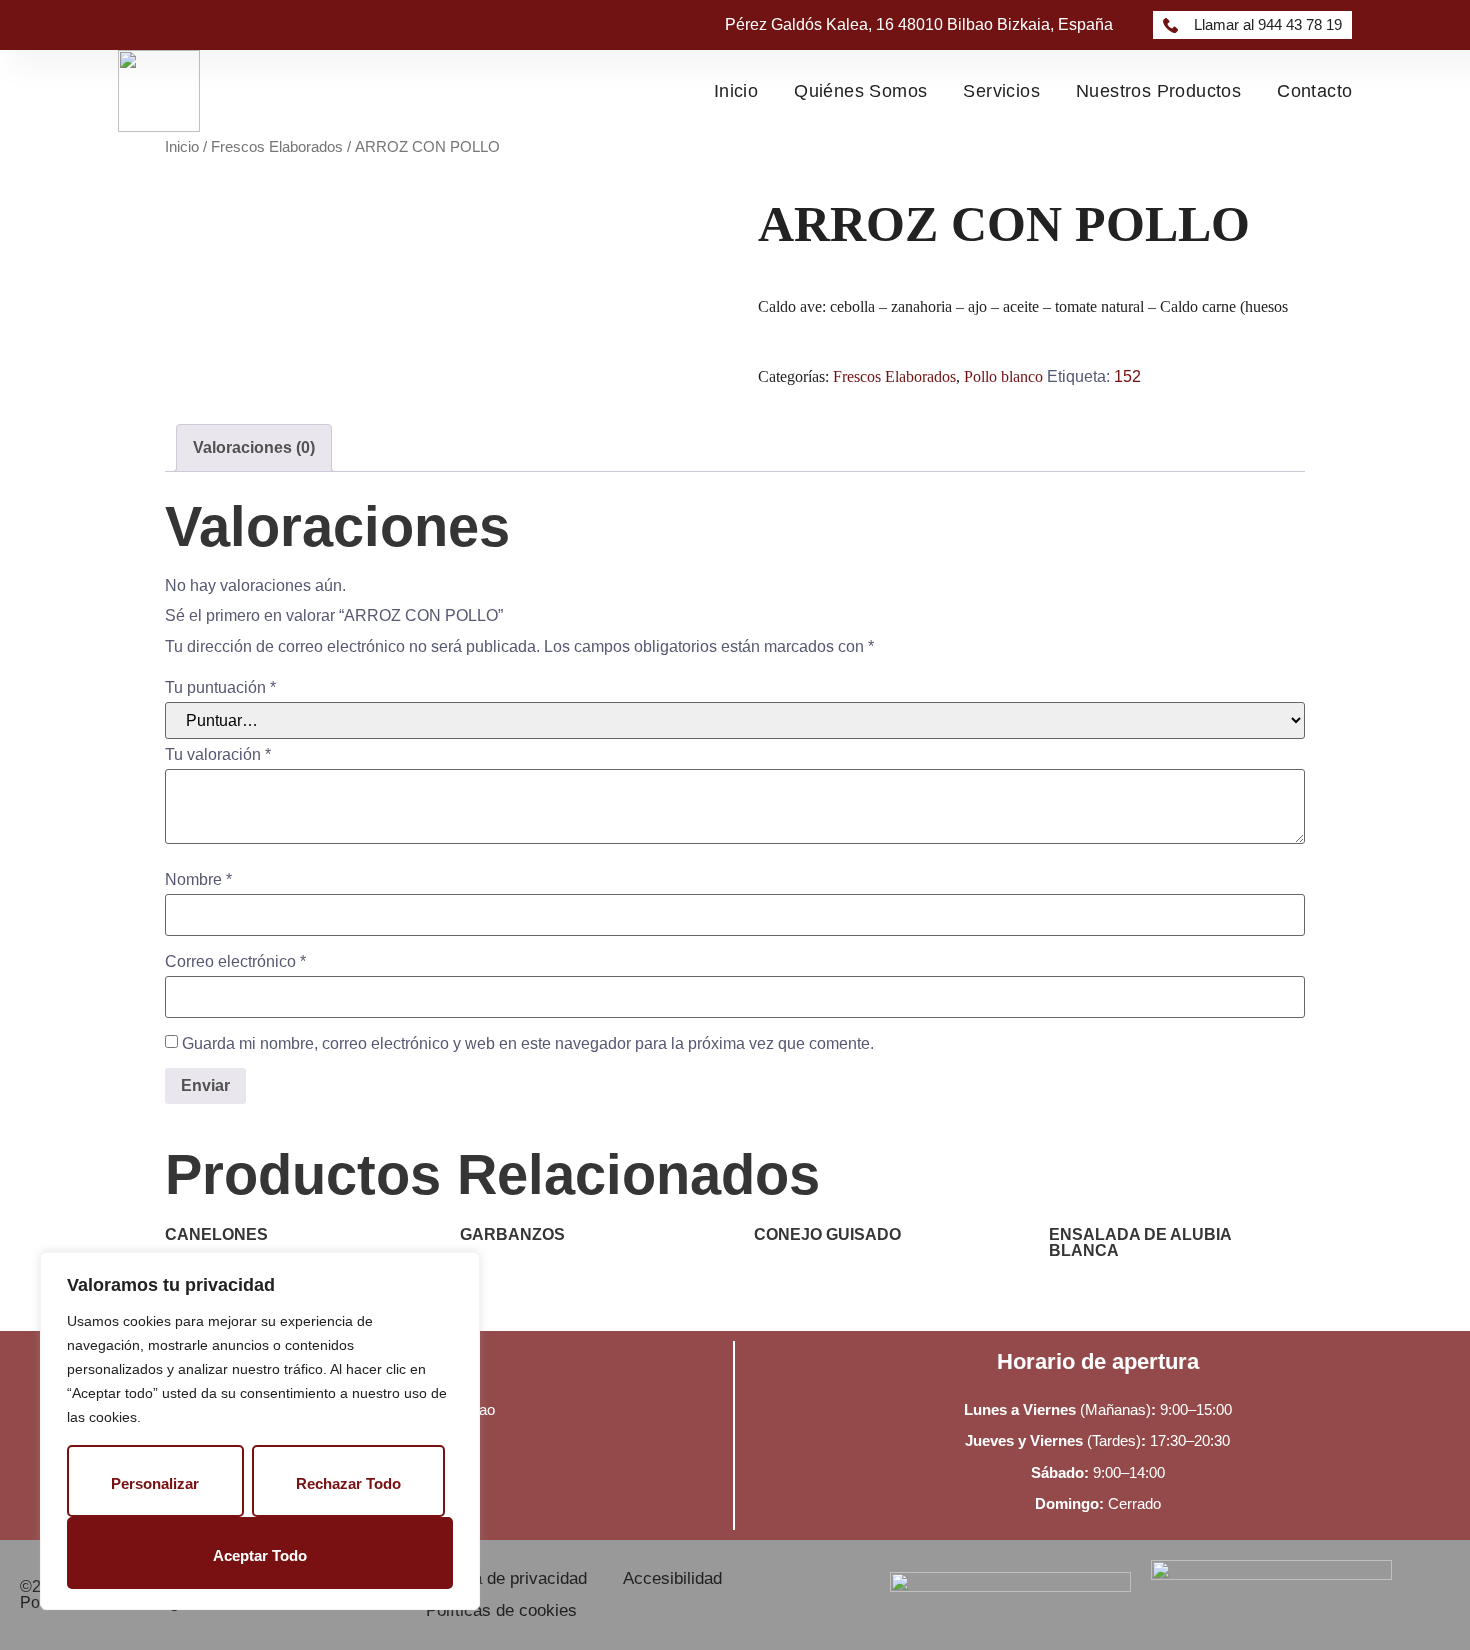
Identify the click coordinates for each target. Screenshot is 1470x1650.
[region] (260, 1431)
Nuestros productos (1158, 91)
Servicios (1001, 91)
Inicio (736, 91)
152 (1127, 376)
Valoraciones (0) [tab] (254, 447)
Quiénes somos (860, 91)
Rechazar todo (348, 1483)
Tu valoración (218, 755)
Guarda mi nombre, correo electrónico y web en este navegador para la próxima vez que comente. (528, 1044)
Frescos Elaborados (277, 147)
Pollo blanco (1003, 376)
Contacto (1314, 91)
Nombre (198, 880)
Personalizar (155, 1483)
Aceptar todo (260, 1555)
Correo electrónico (235, 962)
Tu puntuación (220, 688)
